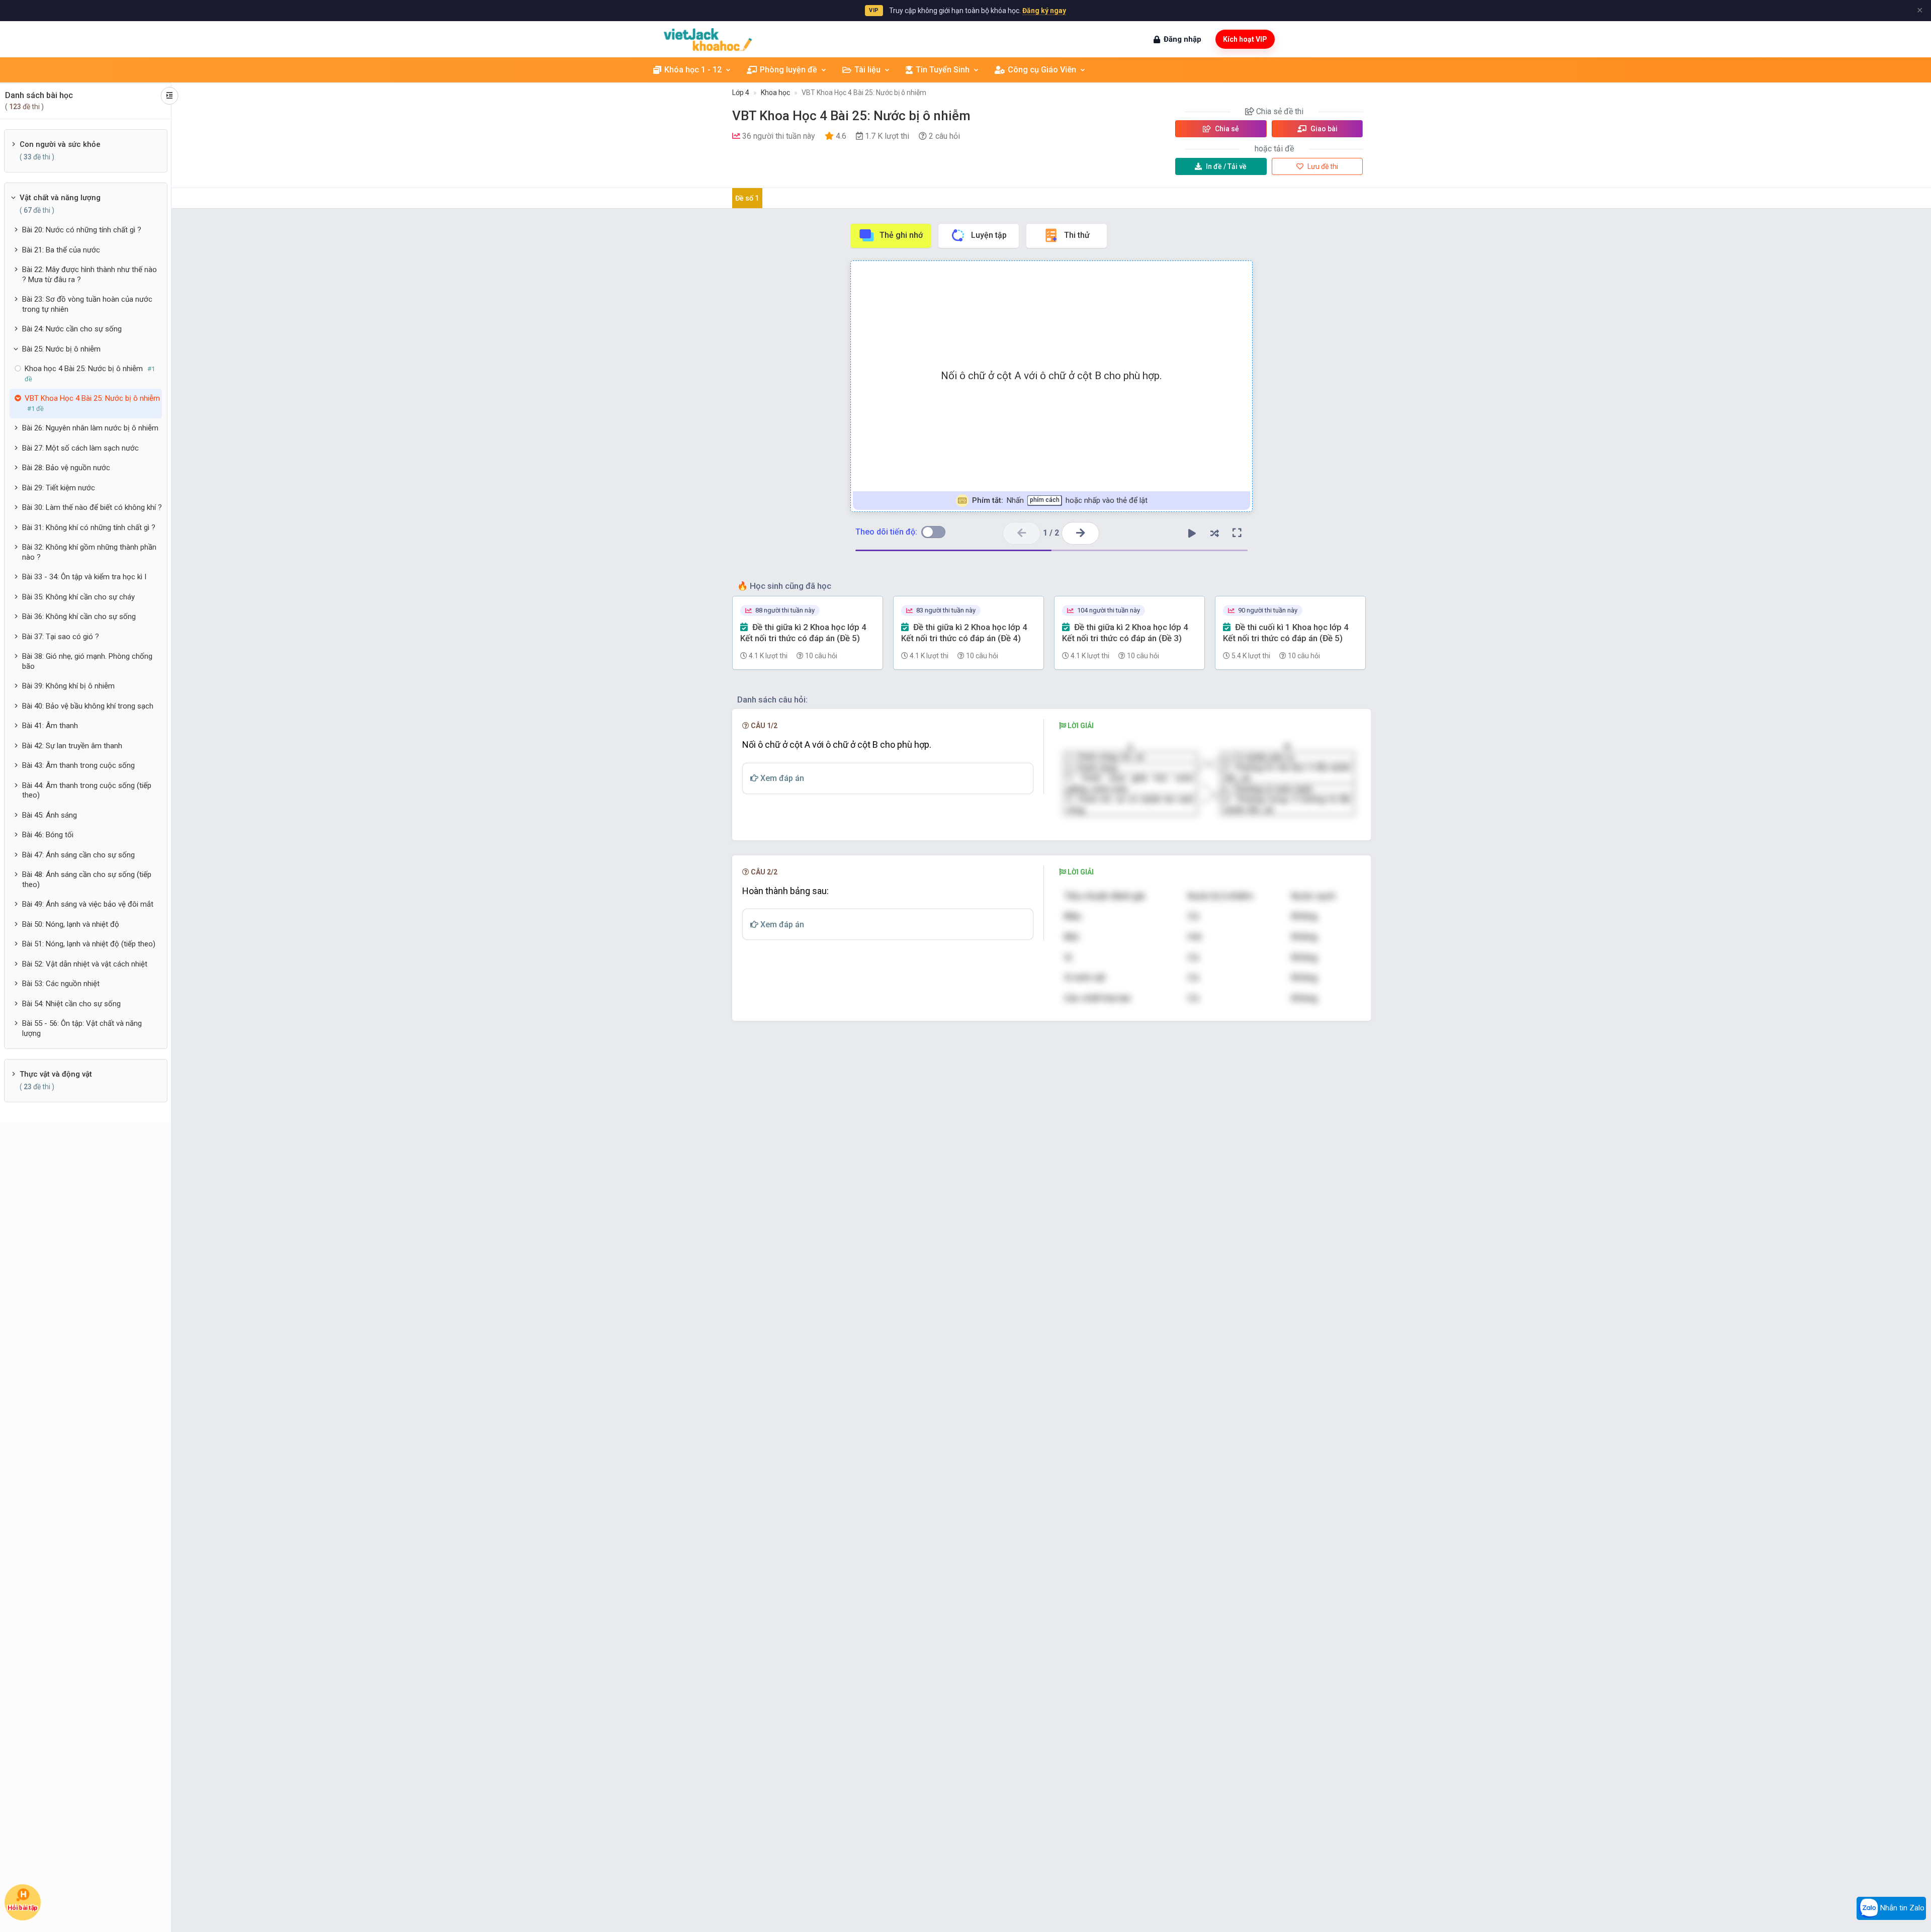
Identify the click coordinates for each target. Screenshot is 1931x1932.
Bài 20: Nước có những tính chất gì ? (82, 230)
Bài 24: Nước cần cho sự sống (72, 329)
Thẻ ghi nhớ (901, 235)
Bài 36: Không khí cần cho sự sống (79, 617)
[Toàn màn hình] (1237, 533)
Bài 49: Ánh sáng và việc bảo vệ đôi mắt (88, 904)
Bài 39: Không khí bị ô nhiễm (68, 686)
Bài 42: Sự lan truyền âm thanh (72, 746)
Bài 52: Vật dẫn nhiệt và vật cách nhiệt (85, 964)
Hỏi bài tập (23, 1907)
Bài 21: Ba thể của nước (61, 250)
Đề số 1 (747, 198)
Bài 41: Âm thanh (50, 726)
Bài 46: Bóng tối (48, 835)
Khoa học (775, 93)
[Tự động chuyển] (1192, 533)
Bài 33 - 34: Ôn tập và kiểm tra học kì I (84, 577)
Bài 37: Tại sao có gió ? (61, 637)
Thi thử (1077, 235)
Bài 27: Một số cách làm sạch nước (80, 448)
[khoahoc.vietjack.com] (708, 39)
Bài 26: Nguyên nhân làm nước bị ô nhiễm (90, 428)
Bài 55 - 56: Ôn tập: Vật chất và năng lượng (82, 1028)
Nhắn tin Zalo (1901, 1908)
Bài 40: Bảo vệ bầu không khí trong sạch (88, 706)
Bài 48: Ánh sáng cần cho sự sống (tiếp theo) (87, 880)
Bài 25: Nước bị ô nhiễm (61, 349)
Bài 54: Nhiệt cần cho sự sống (71, 1004)
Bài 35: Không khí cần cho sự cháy (78, 597)
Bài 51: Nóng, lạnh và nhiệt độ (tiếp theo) (89, 944)
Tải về (1226, 166)
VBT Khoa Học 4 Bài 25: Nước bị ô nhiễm (864, 93)
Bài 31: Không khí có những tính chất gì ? (89, 528)
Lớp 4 (741, 93)
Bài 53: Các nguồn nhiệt (61, 984)
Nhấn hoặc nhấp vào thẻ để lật (1059, 500)
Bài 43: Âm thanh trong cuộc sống (78, 765)
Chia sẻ (1226, 129)
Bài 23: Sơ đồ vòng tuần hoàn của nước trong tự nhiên (87, 304)
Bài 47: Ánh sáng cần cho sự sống (78, 855)
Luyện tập (989, 235)
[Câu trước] (1022, 533)
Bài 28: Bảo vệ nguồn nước (66, 468)
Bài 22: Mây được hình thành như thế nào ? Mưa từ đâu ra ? (90, 275)
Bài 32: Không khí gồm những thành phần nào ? (89, 552)
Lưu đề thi (1322, 166)
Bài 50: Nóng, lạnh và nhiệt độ (71, 924)
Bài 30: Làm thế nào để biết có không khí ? (92, 507)
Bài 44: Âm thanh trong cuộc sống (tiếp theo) (87, 791)
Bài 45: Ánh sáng (50, 815)
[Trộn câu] (1214, 533)
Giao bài (1323, 129)
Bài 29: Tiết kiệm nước (59, 488)
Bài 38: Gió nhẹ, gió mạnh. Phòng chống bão (87, 661)
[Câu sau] (1080, 533)
